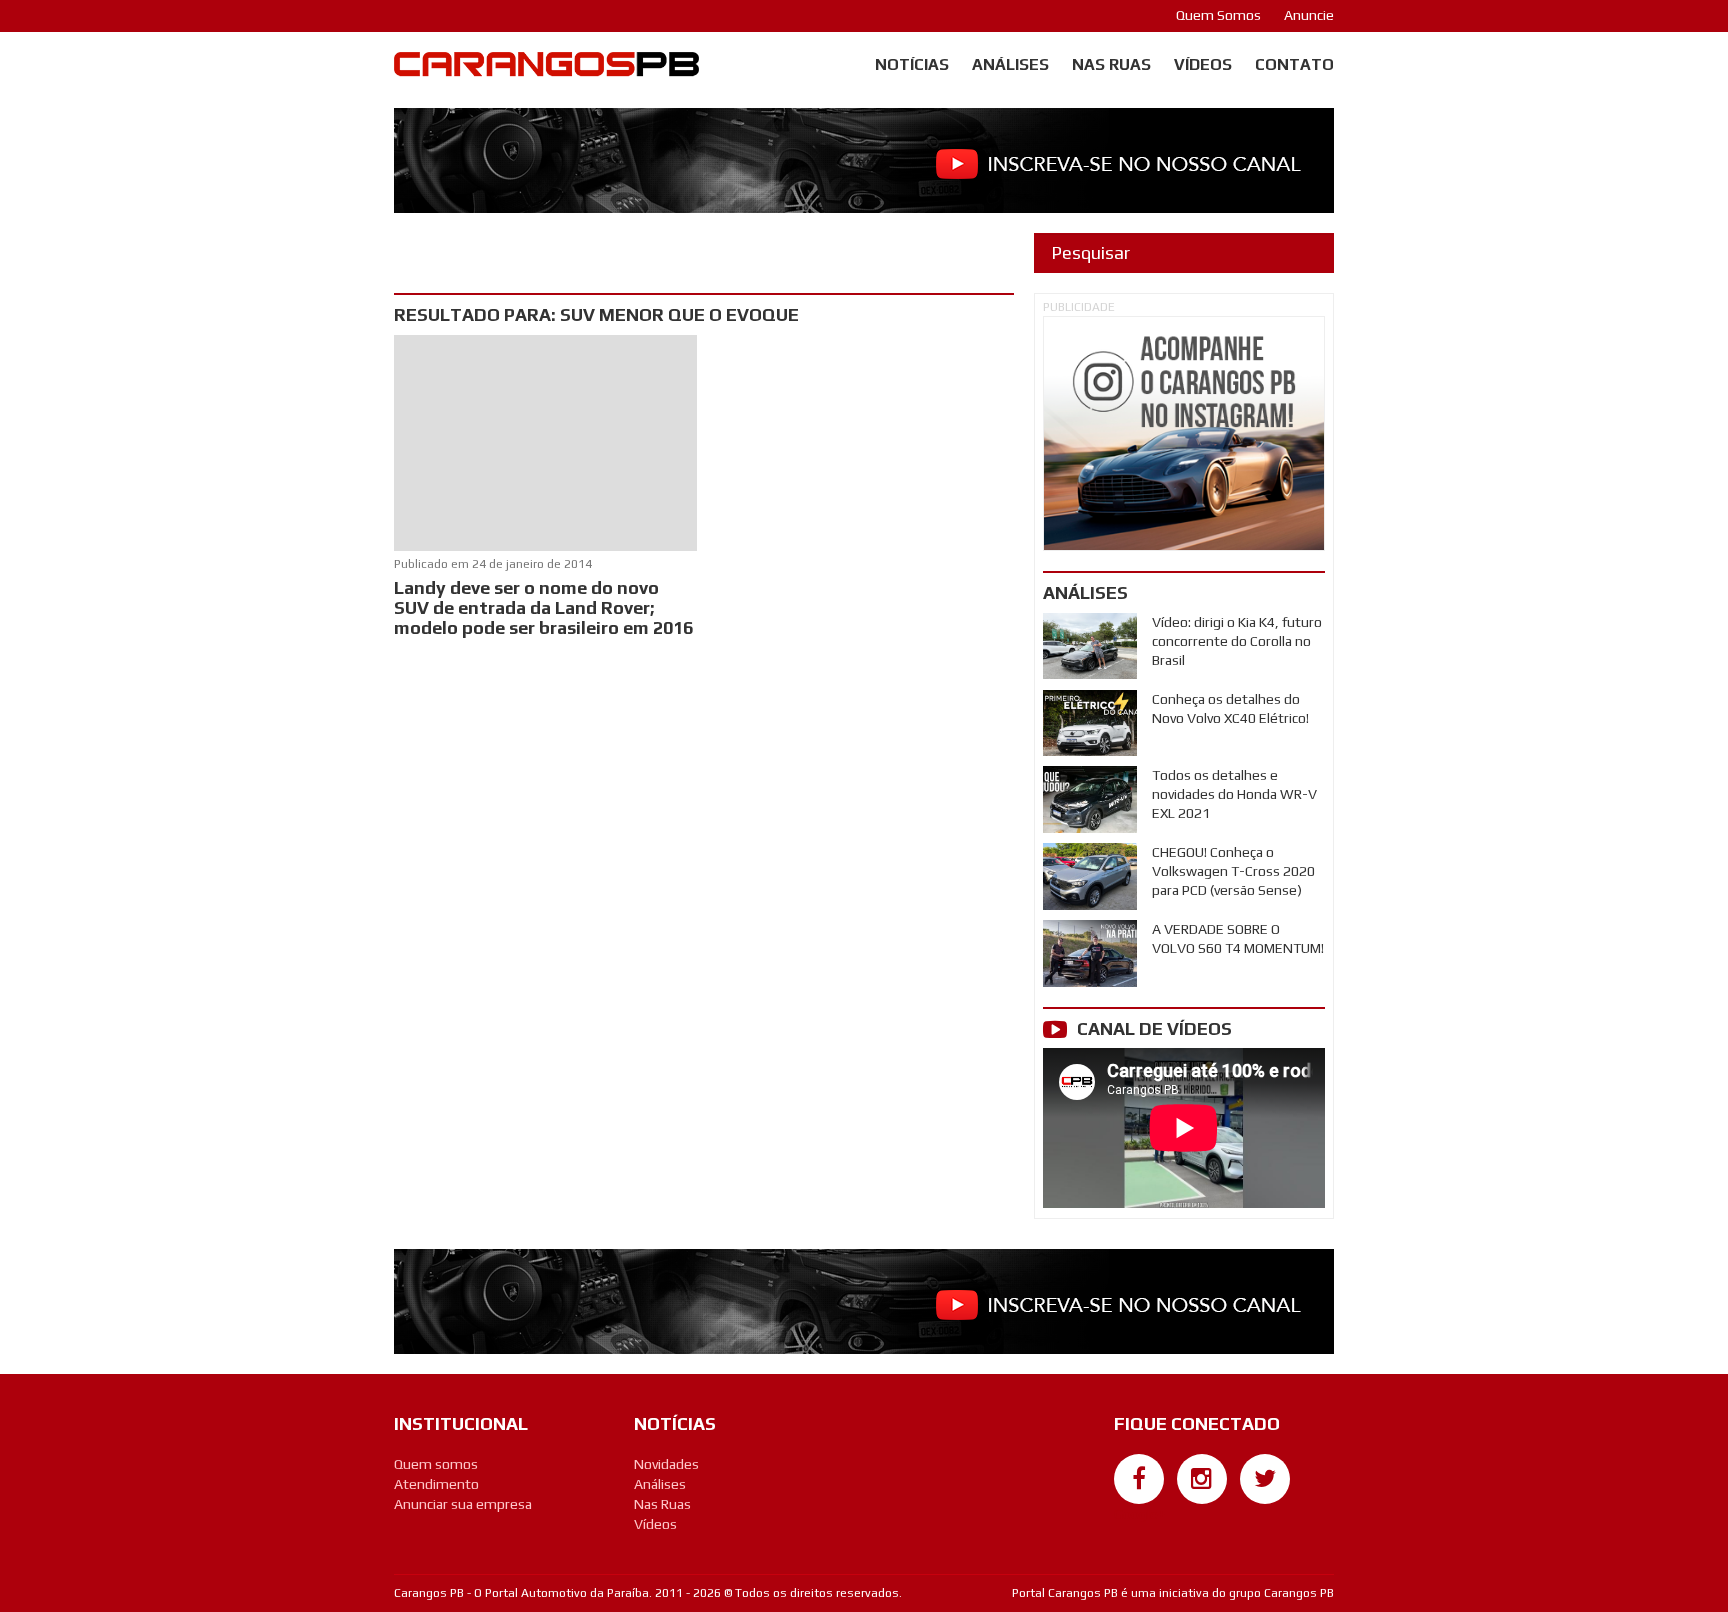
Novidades (666, 1464)
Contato (1294, 64)
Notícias (912, 64)
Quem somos (436, 1464)
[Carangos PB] (546, 69)
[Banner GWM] (1184, 433)
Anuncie (1309, 15)
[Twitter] (1265, 1479)
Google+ (1139, 1514)
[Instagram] (1202, 1479)
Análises (1010, 64)
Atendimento (436, 1484)
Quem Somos (1218, 15)
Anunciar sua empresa (463, 1504)
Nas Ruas (1111, 64)
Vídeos (1203, 64)
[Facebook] (1139, 1479)
